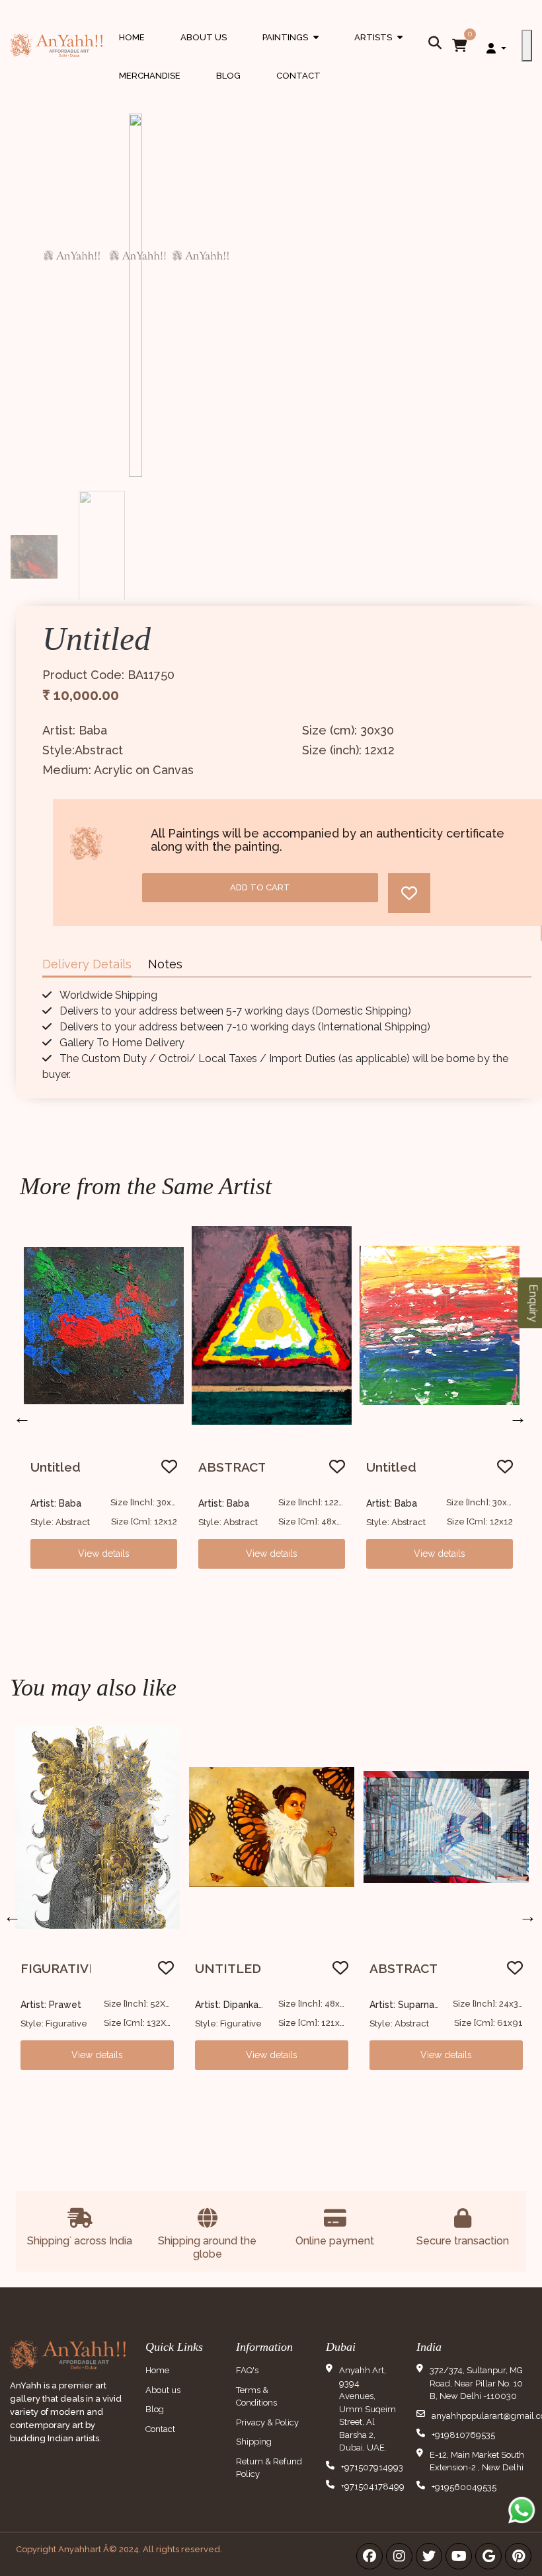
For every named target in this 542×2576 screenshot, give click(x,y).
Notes (165, 964)
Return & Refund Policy (269, 2468)
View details (104, 1554)
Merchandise (150, 76)
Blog (228, 76)
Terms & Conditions (256, 2397)
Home (132, 37)
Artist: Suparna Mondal (245, 2005)
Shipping (254, 2442)
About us (163, 2390)
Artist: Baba (56, 1503)
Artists (378, 50)
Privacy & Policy (267, 2422)
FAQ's (247, 2370)
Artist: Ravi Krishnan (413, 2005)
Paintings (290, 50)
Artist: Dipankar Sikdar (69, 2005)
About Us (204, 37)
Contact (298, 76)
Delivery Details (87, 964)
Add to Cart (260, 887)
